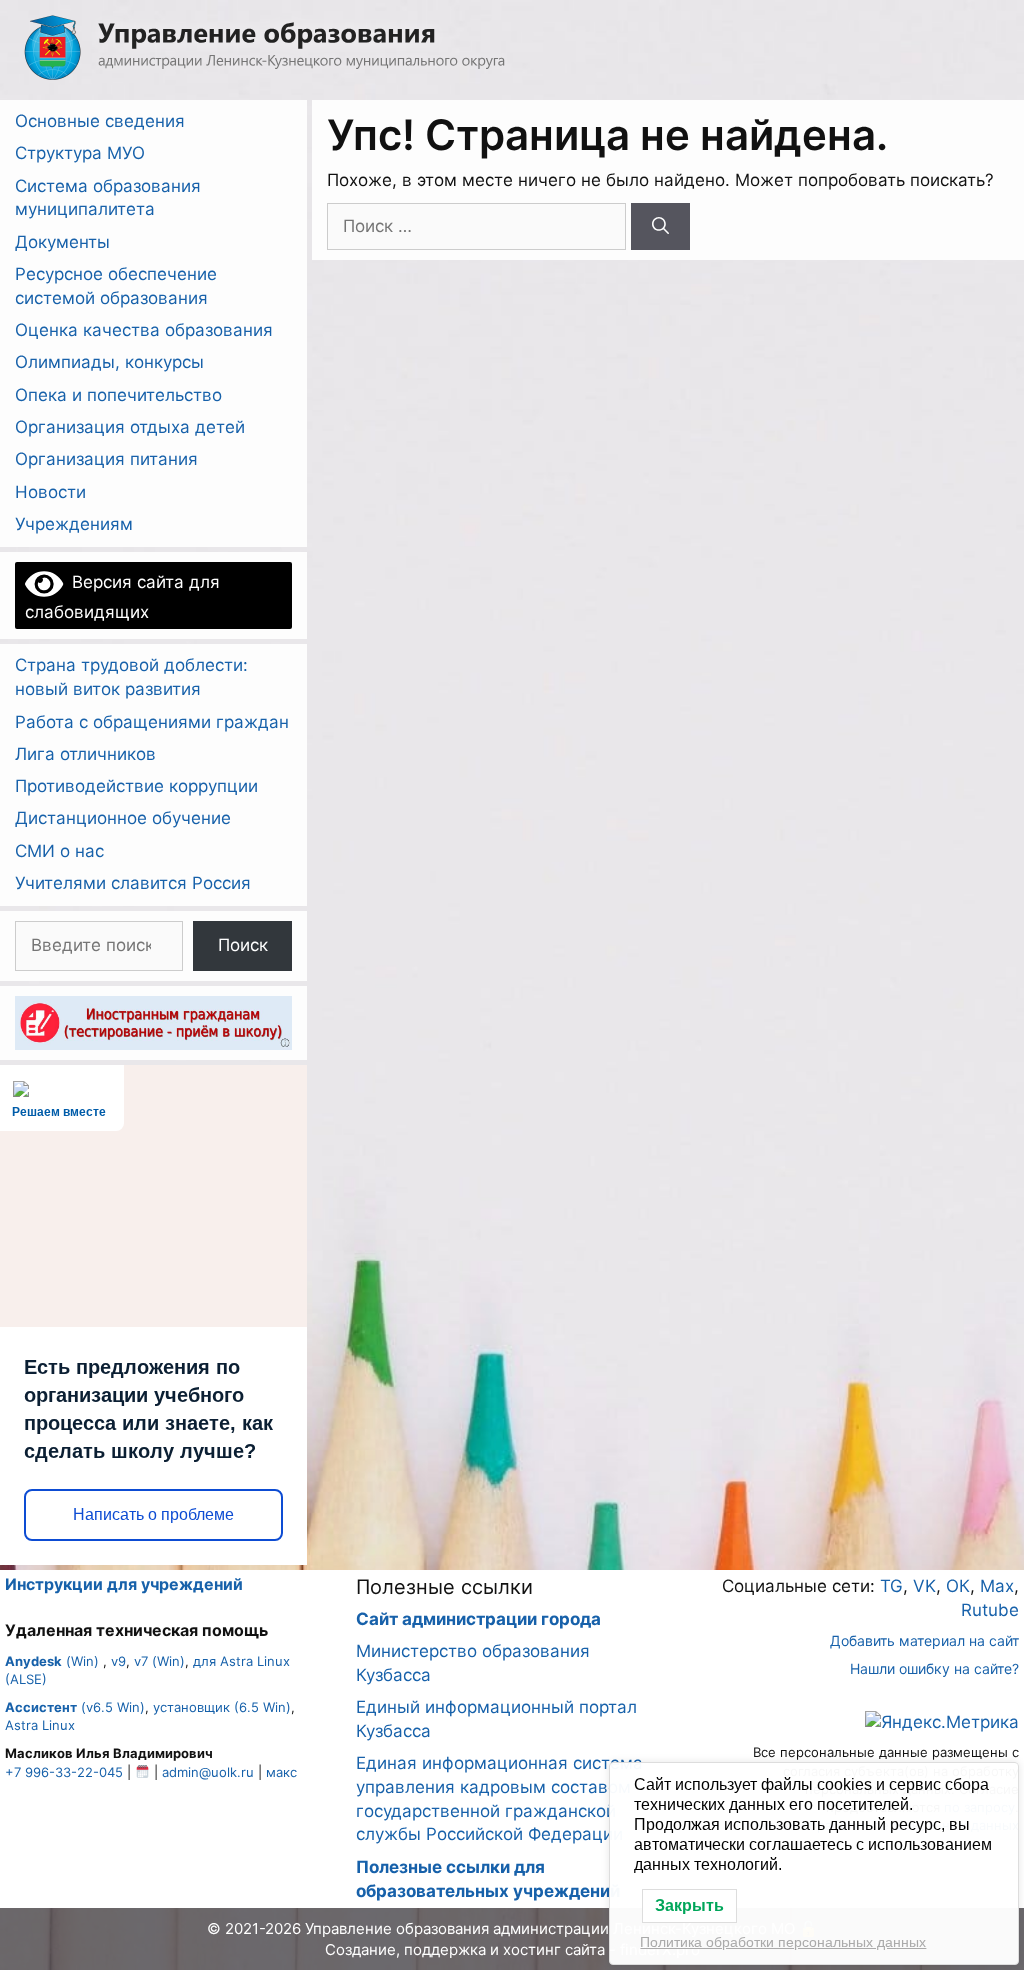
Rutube (990, 1610)
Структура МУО (80, 153)
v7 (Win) (159, 1661)
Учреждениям (74, 524)
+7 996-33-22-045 (64, 1772)
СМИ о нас (59, 851)
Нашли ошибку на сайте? (934, 1668)
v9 (118, 1661)
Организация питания (106, 459)
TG (891, 1586)
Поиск (243, 945)
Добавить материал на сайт (924, 1640)
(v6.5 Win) (75, 1707)
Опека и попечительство (118, 395)
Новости (50, 492)
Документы (62, 242)
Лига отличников (85, 754)
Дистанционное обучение (123, 818)
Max (997, 1586)
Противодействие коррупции (136, 786)
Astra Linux (40, 1725)
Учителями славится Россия (133, 883)
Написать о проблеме (153, 1514)
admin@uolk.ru (208, 1772)
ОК (958, 1586)
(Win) (52, 1661)
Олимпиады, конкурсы (109, 362)
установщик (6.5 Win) (222, 1707)
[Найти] (660, 227)
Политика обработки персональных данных (783, 1942)
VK (924, 1586)
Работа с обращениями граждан (152, 722)
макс (281, 1772)
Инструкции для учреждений (124, 1584)
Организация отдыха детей (130, 427)
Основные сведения (100, 121)
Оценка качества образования (144, 330)
